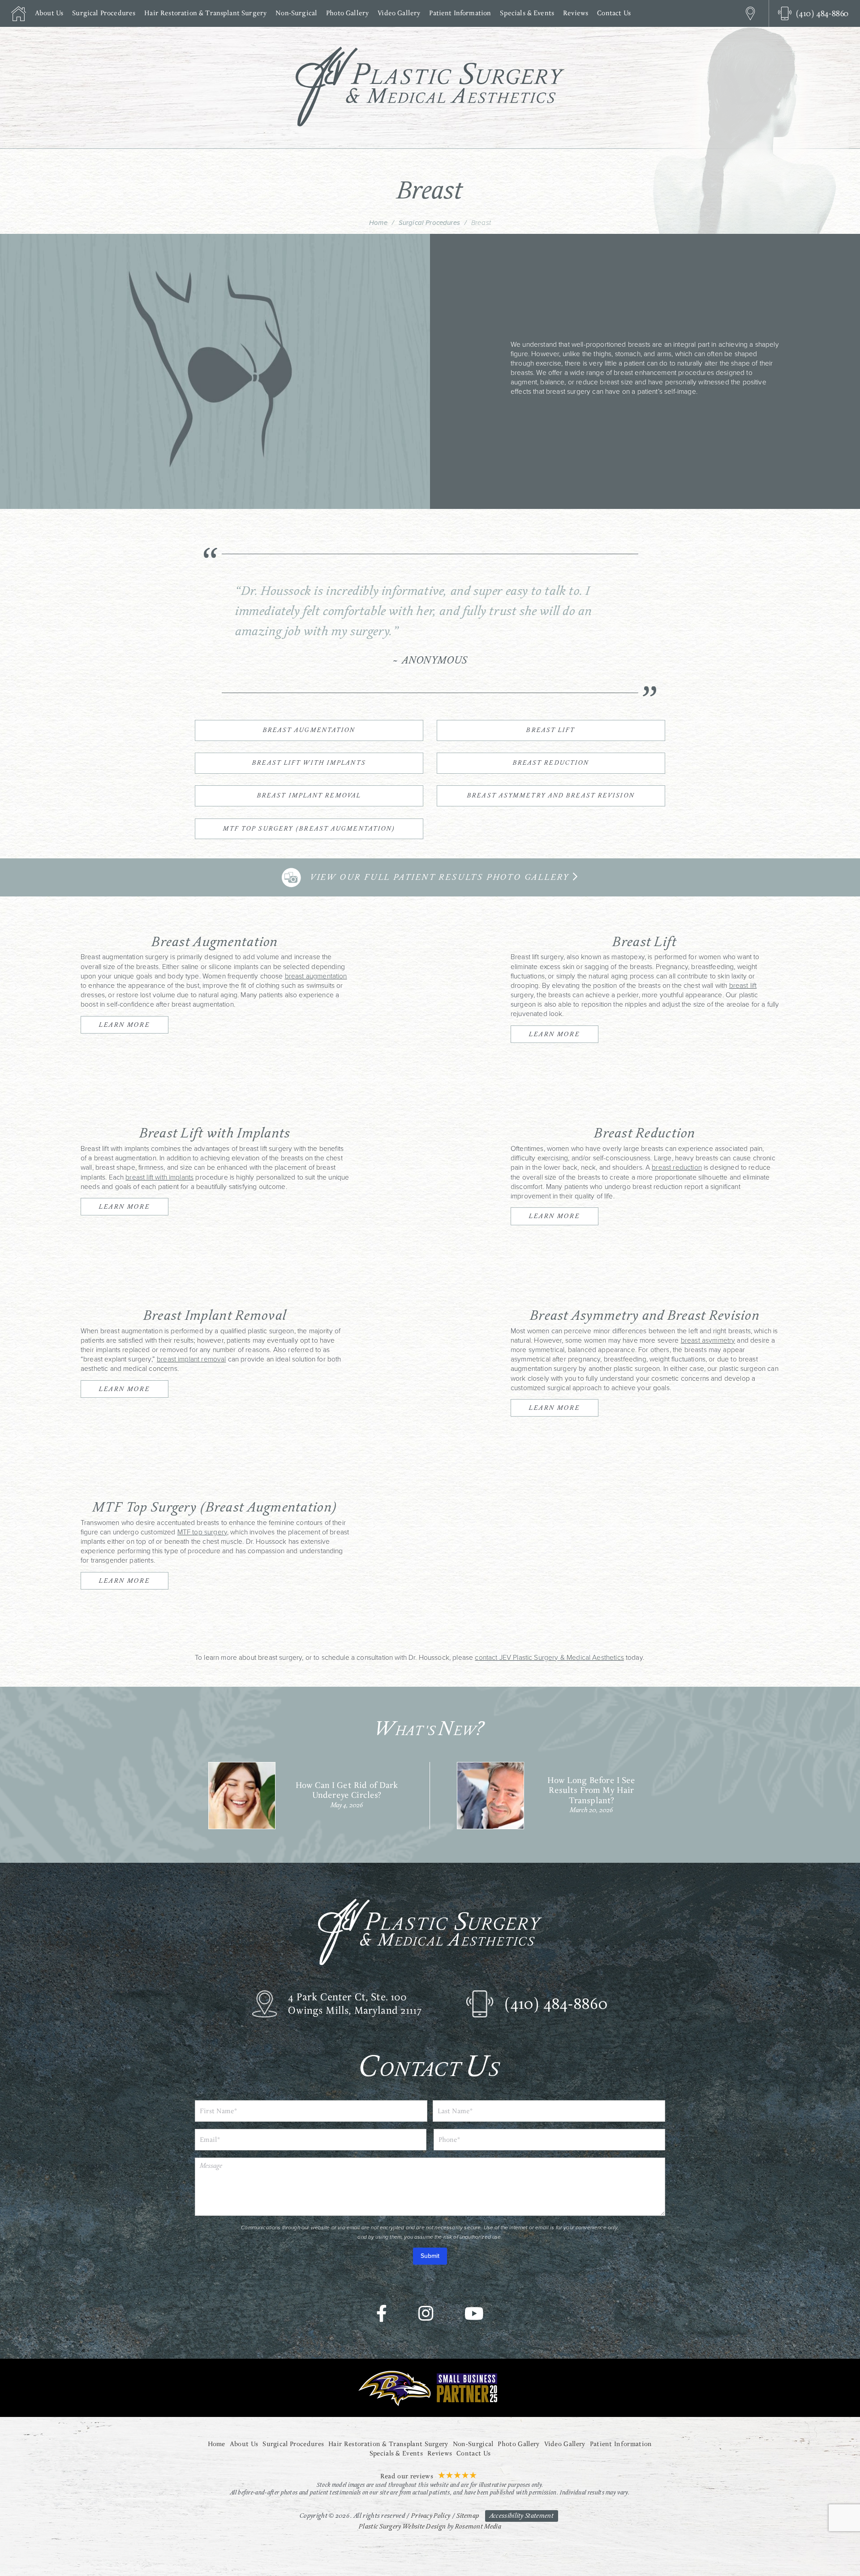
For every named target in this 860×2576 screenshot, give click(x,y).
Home (378, 222)
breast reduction (677, 1167)
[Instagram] (426, 2314)
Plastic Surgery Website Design (402, 2526)
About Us (49, 13)
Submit (430, 2256)
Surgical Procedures (104, 13)
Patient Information (460, 13)
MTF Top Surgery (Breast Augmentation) (309, 829)
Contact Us (614, 13)
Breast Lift (551, 730)
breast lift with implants (159, 1177)
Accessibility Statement (522, 2516)
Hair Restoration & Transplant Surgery (205, 13)
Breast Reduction (551, 763)
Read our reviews (408, 2476)
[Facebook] (382, 2314)
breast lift (743, 985)
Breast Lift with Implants (309, 763)
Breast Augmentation (309, 730)
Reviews (576, 13)
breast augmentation (316, 976)
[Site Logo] (430, 88)
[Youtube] (474, 2314)
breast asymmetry (708, 1340)
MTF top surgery (202, 1532)
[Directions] (752, 13)
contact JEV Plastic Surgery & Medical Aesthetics (549, 1657)
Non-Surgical (296, 13)
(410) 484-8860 (556, 2004)
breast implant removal (191, 1359)
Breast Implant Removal (309, 796)
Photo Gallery (347, 13)
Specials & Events (527, 13)
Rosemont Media (478, 2526)
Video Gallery (399, 13)
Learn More (125, 1025)
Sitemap (468, 2516)
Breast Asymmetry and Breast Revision (551, 796)
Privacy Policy (431, 2516)
